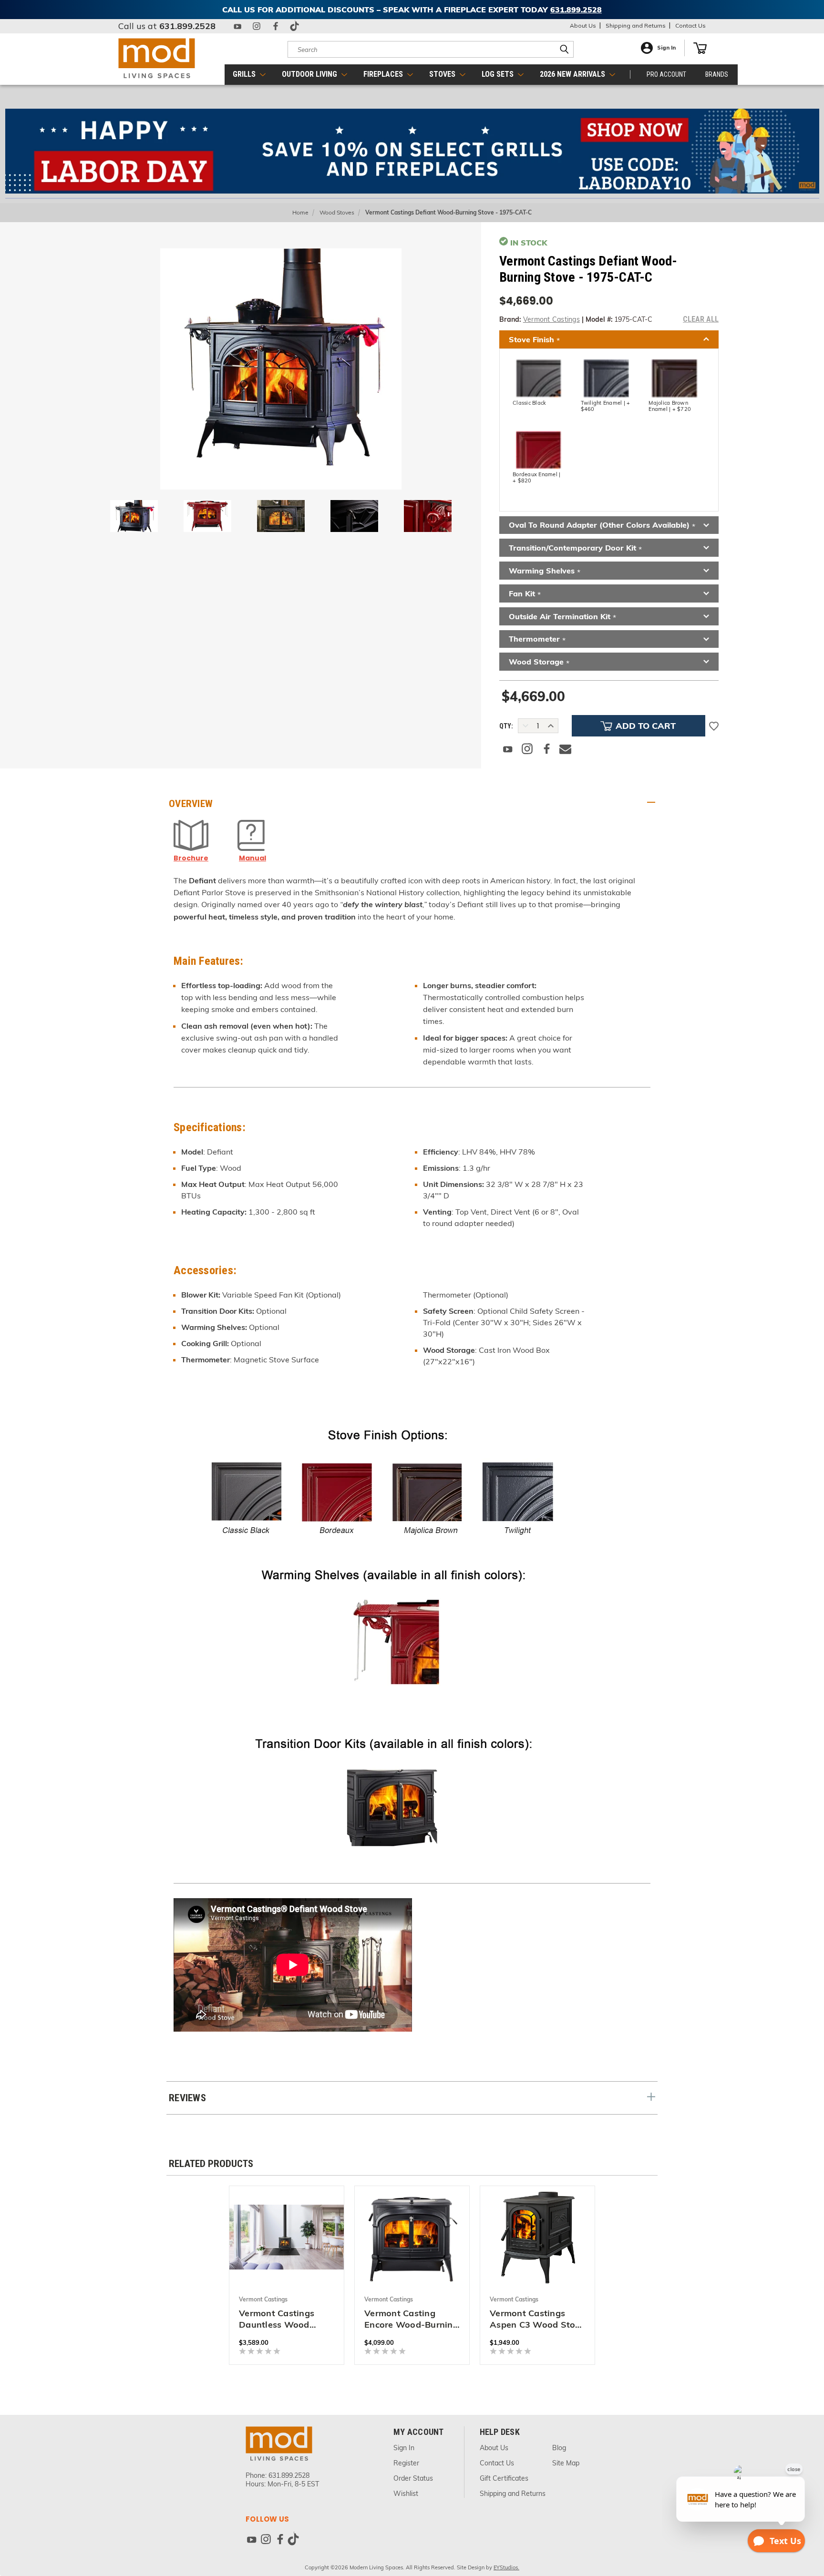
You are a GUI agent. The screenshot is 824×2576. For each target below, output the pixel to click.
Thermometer (537, 639)
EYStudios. (506, 2567)
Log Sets (499, 74)
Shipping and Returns (636, 26)
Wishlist (406, 2494)
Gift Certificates (504, 2478)
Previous (804, 2521)
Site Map (566, 2463)
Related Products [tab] (211, 2164)
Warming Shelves (545, 571)
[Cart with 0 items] (700, 48)
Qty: (506, 726)
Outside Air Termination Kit (562, 617)
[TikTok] (295, 26)
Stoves (443, 74)
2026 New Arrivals (573, 74)
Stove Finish (534, 340)
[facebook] (276, 26)
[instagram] (257, 26)
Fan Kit (525, 594)
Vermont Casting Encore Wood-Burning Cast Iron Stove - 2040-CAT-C (411, 2319)
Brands (717, 74)
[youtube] (237, 26)
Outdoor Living (310, 74)
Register (406, 2463)
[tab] (412, 804)
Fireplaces (384, 74)
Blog (559, 2448)
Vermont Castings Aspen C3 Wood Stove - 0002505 (537, 2319)
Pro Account (666, 74)
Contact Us (690, 26)
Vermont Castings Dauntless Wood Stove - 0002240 (277, 2319)
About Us (583, 26)
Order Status (413, 2478)
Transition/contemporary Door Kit (575, 548)
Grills (245, 74)
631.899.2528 (187, 26)
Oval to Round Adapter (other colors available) (602, 526)
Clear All (701, 319)
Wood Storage (539, 662)
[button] (412, 151)
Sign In (666, 48)
